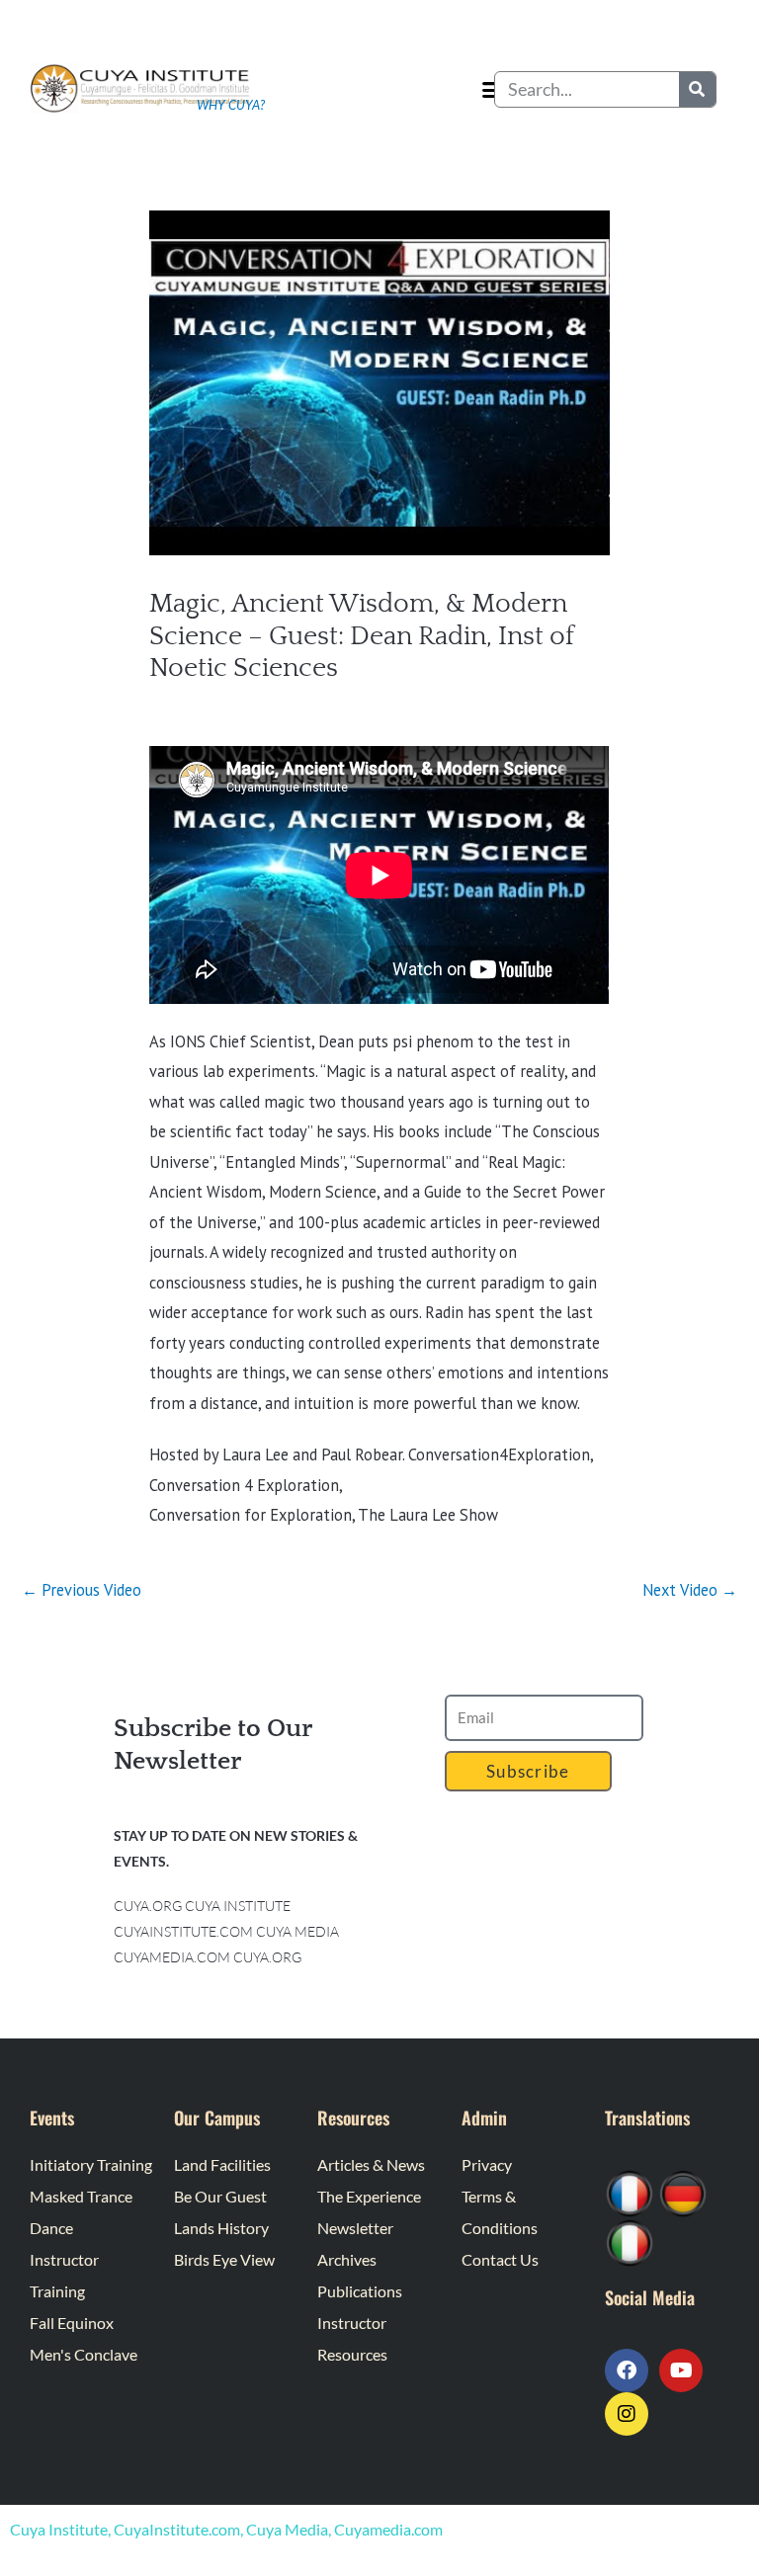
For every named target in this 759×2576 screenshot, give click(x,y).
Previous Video (82, 1590)
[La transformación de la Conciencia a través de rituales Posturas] (630, 2241)
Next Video (690, 1590)
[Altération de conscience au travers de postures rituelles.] (630, 2192)
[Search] (697, 89)
